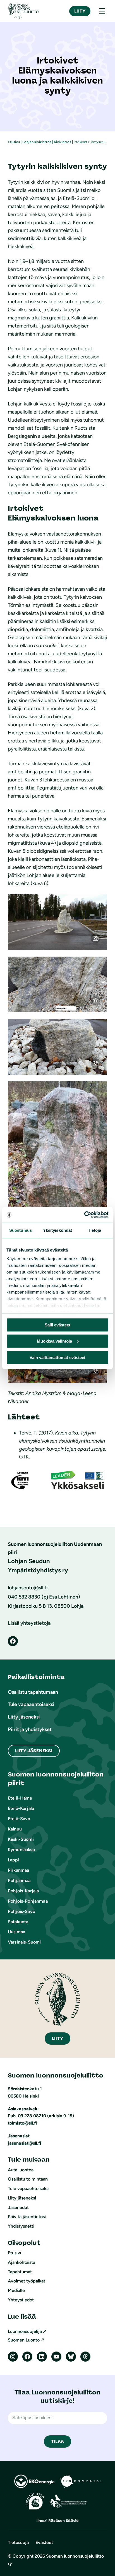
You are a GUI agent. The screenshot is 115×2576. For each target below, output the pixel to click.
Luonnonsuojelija (25, 2331)
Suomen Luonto (24, 2340)
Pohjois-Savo (21, 1911)
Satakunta (18, 1922)
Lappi (14, 1860)
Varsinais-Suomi (24, 1942)
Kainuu (15, 1829)
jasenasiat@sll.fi (24, 2143)
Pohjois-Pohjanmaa (28, 1901)
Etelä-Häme (20, 1798)
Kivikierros (63, 142)
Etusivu (14, 142)
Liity (80, 11)
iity (57, 2038)
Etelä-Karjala (21, 1808)
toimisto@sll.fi (22, 2123)
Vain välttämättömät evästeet (57, 1357)
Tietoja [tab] (95, 1230)
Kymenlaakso (21, 1850)
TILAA (57, 2441)
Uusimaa (16, 1932)
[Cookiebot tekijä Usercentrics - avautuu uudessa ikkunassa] (84, 1215)
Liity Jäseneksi (34, 1751)
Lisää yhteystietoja (29, 1623)
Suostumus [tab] (21, 1230)
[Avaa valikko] (102, 11)
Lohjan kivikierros (37, 142)
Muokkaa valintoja (54, 1341)
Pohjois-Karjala (23, 1891)
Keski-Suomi (21, 1839)
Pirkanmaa (18, 1870)
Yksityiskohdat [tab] (57, 1230)
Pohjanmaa (19, 1880)
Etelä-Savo (19, 1819)
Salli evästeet (57, 1325)
